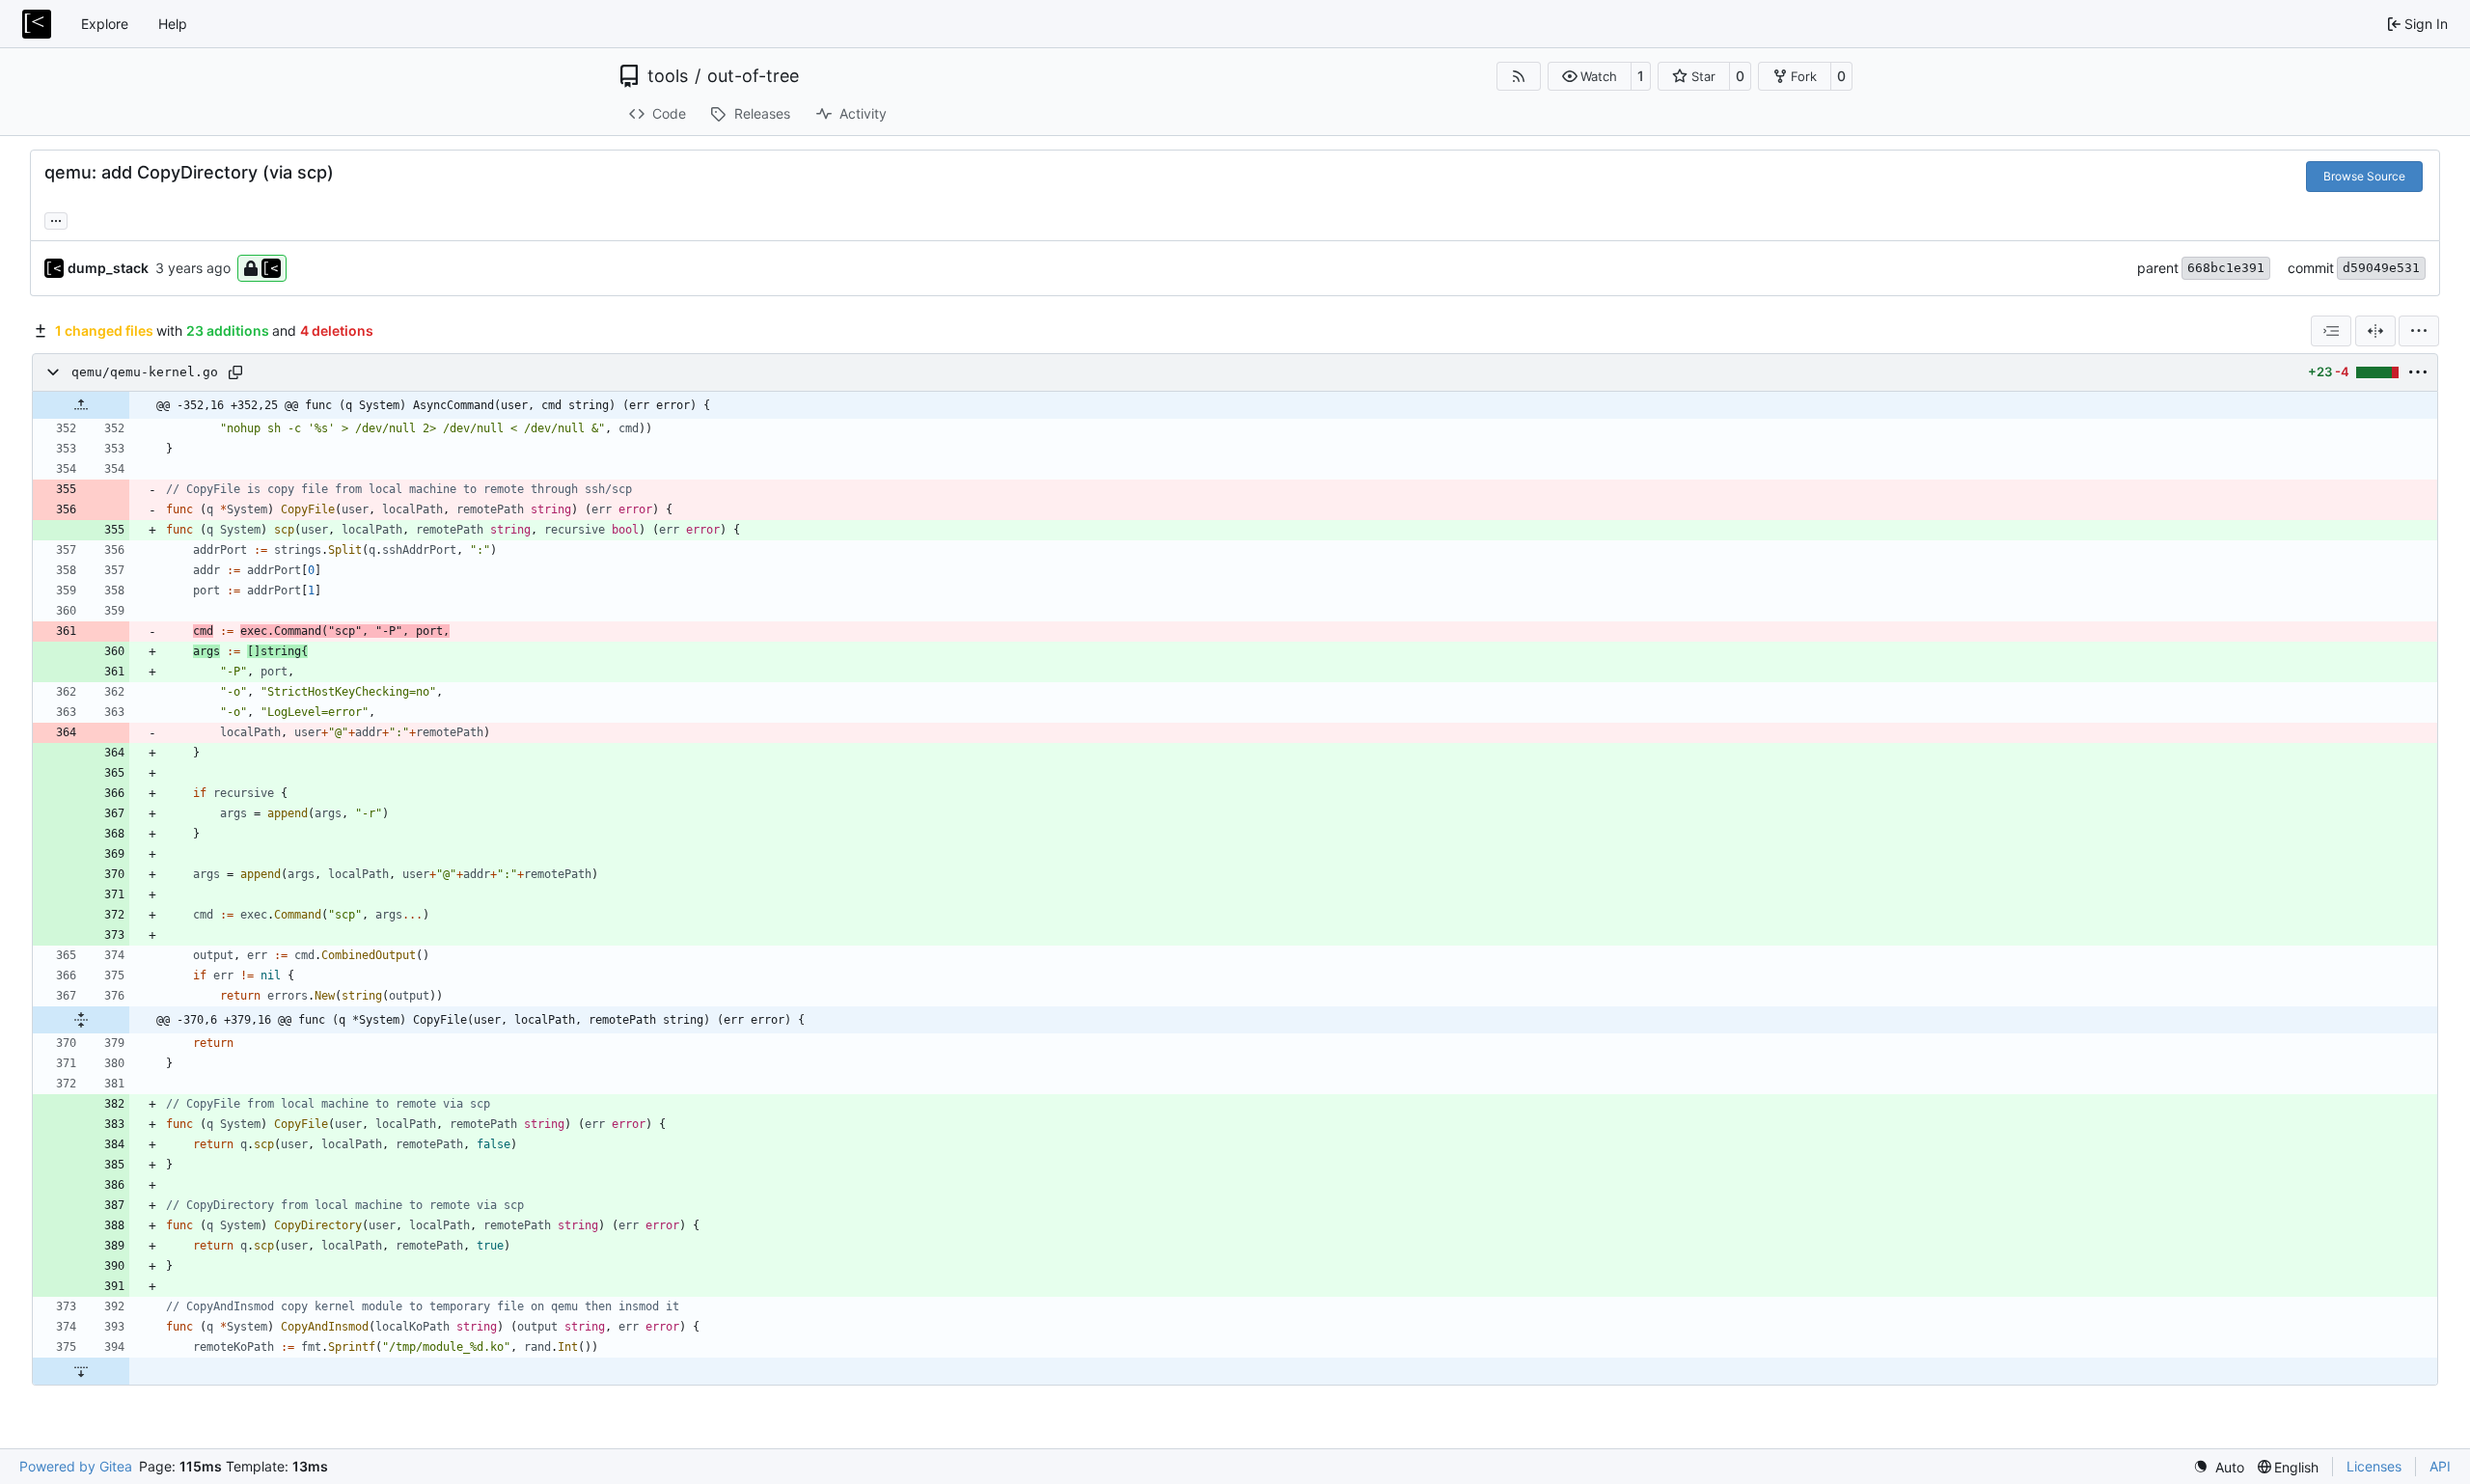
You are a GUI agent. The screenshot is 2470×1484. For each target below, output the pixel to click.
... (56, 219)
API (2440, 1466)
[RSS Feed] (1519, 76)
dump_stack (108, 268)
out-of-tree (753, 76)
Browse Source (2364, 176)
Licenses (2374, 1466)
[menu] (2419, 331)
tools (668, 76)
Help (173, 24)
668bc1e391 (2226, 268)
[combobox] (2331, 331)
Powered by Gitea (76, 1466)
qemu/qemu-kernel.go (145, 372)
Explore (105, 24)
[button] (1590, 76)
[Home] (37, 24)
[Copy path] (235, 372)
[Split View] (2375, 331)
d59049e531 (2381, 268)
